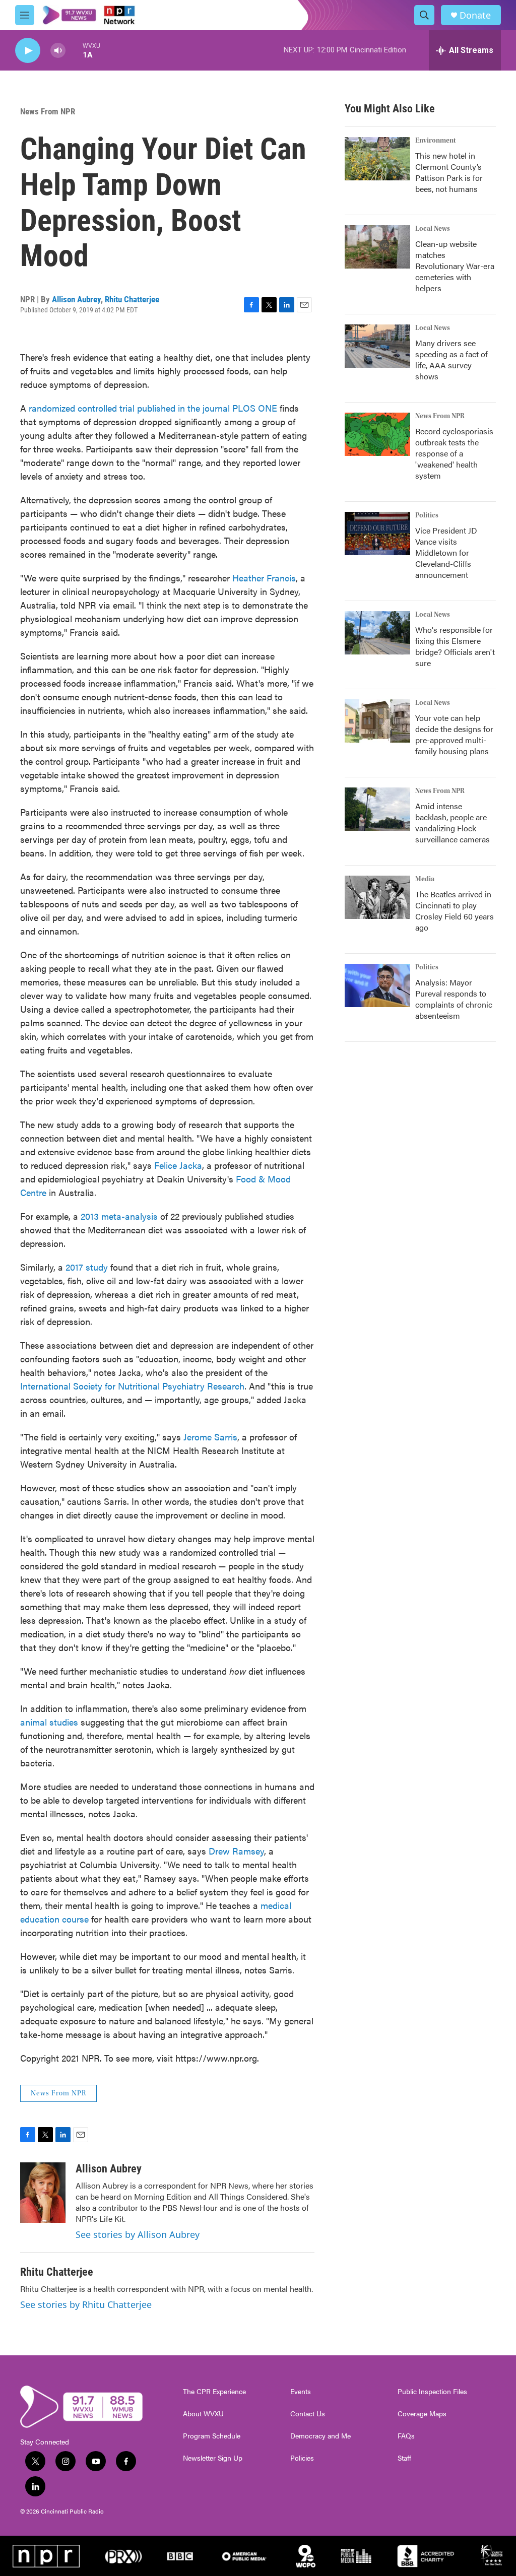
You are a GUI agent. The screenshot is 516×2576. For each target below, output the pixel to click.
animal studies (49, 1722)
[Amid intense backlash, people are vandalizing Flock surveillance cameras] (377, 809)
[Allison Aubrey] (43, 2193)
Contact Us (308, 2414)
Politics (427, 515)
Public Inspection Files (432, 2392)
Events (301, 2392)
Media (425, 879)
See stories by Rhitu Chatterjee (86, 2304)
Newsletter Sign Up (213, 2458)
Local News (433, 229)
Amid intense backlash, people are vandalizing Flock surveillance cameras (453, 822)
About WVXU (203, 2414)
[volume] (58, 51)
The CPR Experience (214, 2392)
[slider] (74, 50)
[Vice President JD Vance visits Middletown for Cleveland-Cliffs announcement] (377, 534)
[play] (28, 51)
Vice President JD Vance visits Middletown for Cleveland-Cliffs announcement (446, 552)
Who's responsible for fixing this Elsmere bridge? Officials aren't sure (455, 646)
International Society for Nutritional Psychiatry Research (132, 1386)
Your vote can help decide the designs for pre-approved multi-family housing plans (454, 734)
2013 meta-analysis (120, 1216)
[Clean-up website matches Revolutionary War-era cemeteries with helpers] (377, 247)
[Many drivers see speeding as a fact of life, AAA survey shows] (377, 346)
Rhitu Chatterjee (132, 299)
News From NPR (48, 111)
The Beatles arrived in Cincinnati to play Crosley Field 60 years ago (455, 911)
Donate (475, 15)
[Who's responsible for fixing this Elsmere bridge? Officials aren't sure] (377, 633)
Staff (404, 2458)
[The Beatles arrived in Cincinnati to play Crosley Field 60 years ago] (377, 897)
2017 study (85, 1267)
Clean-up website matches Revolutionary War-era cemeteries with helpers (455, 266)
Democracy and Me (320, 2436)
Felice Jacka (178, 1165)
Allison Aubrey (76, 299)
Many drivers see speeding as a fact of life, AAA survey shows (451, 359)
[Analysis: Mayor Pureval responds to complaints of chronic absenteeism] (377, 985)
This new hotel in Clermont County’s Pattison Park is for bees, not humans (449, 172)
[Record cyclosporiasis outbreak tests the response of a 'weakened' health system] (377, 434)
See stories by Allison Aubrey (138, 2234)
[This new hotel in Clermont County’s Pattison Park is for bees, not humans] (377, 159)
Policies (302, 2458)
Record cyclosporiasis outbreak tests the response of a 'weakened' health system (454, 453)
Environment (436, 141)
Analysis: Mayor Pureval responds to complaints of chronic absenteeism (454, 999)
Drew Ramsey (236, 1851)
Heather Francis (264, 578)
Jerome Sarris (210, 1437)
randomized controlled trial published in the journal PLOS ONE (153, 408)
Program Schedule (212, 2436)
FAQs (406, 2436)
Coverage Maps (422, 2414)
